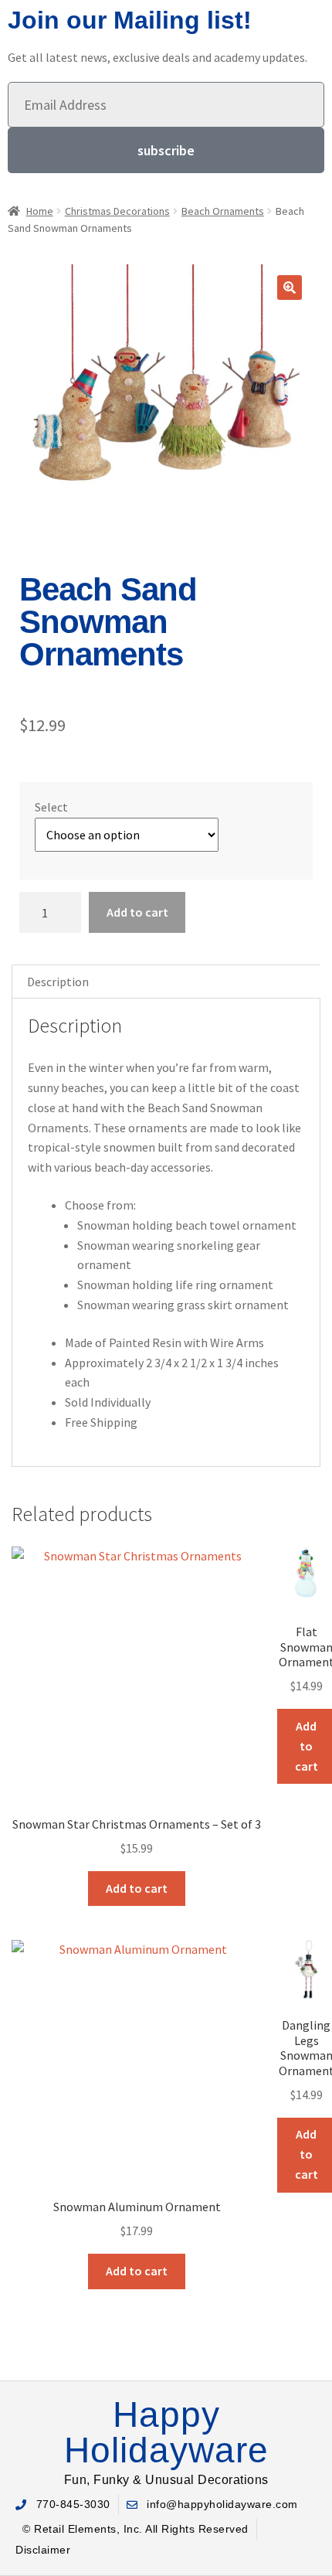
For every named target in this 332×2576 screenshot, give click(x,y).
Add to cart (137, 912)
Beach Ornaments (223, 211)
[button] (290, 288)
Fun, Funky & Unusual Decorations (166, 2480)
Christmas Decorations (117, 211)
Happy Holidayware (166, 2432)
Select (51, 807)
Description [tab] (58, 982)
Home (40, 211)
